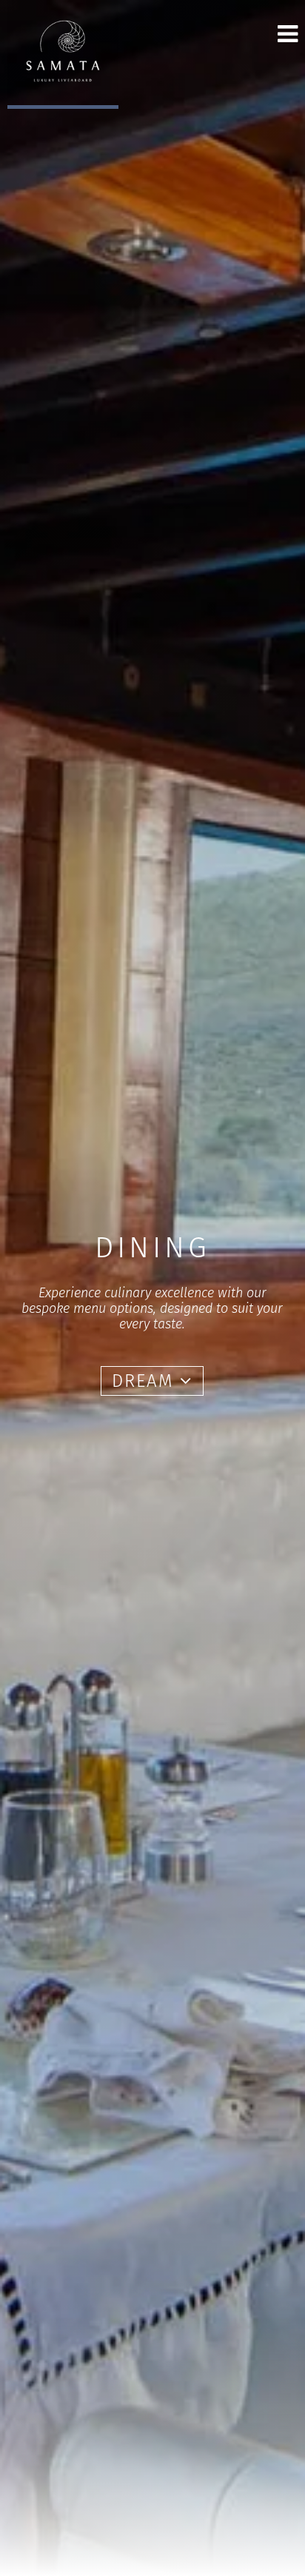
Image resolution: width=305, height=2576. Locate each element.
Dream (146, 1381)
